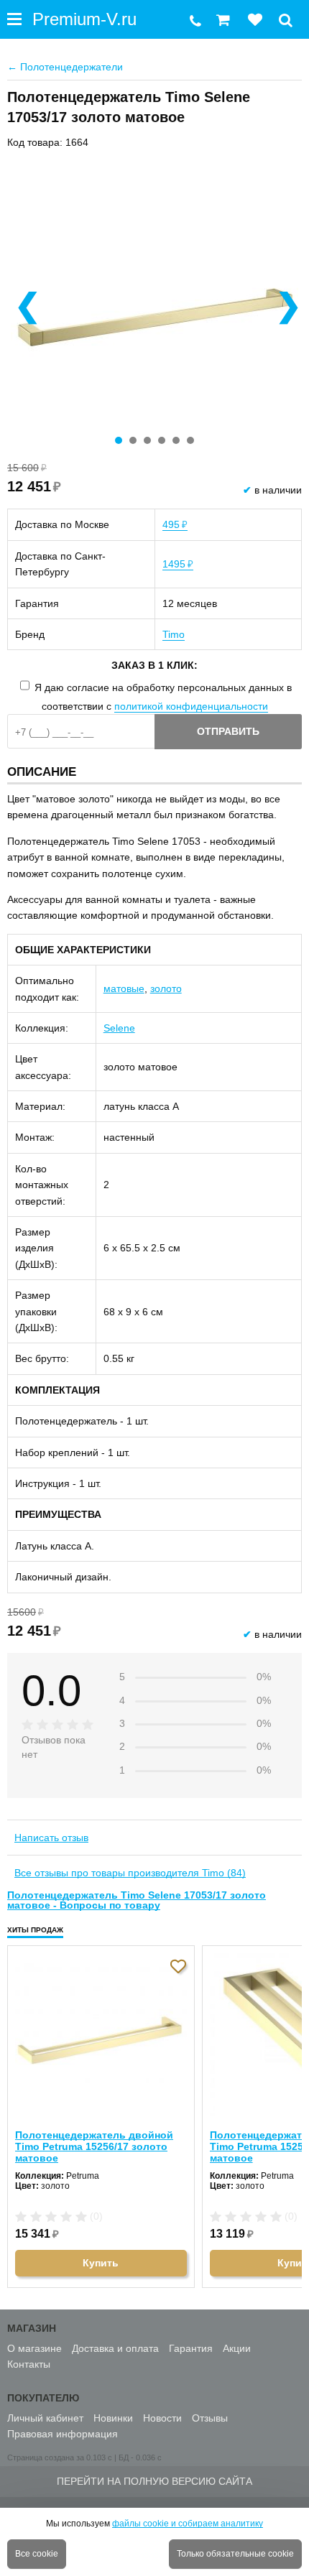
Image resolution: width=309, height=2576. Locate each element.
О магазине (34, 2348)
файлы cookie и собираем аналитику (188, 2524)
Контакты (29, 2364)
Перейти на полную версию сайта (154, 2481)
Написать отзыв (51, 1838)
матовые (124, 988)
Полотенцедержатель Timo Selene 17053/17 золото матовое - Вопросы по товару (137, 1900)
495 (175, 524)
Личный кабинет (45, 2418)
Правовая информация (63, 2434)
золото (166, 988)
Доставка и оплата (115, 2348)
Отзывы (210, 2418)
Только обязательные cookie (235, 2554)
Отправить (228, 731)
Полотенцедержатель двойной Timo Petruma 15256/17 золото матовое (94, 2146)
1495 (178, 564)
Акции (237, 2348)
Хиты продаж (35, 1930)
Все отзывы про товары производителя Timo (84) (130, 1873)
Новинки (113, 2418)
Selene (119, 1028)
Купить (101, 2263)
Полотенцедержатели (65, 67)
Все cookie (37, 2554)
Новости (162, 2418)
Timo (174, 634)
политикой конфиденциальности (191, 706)
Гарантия (191, 2348)
